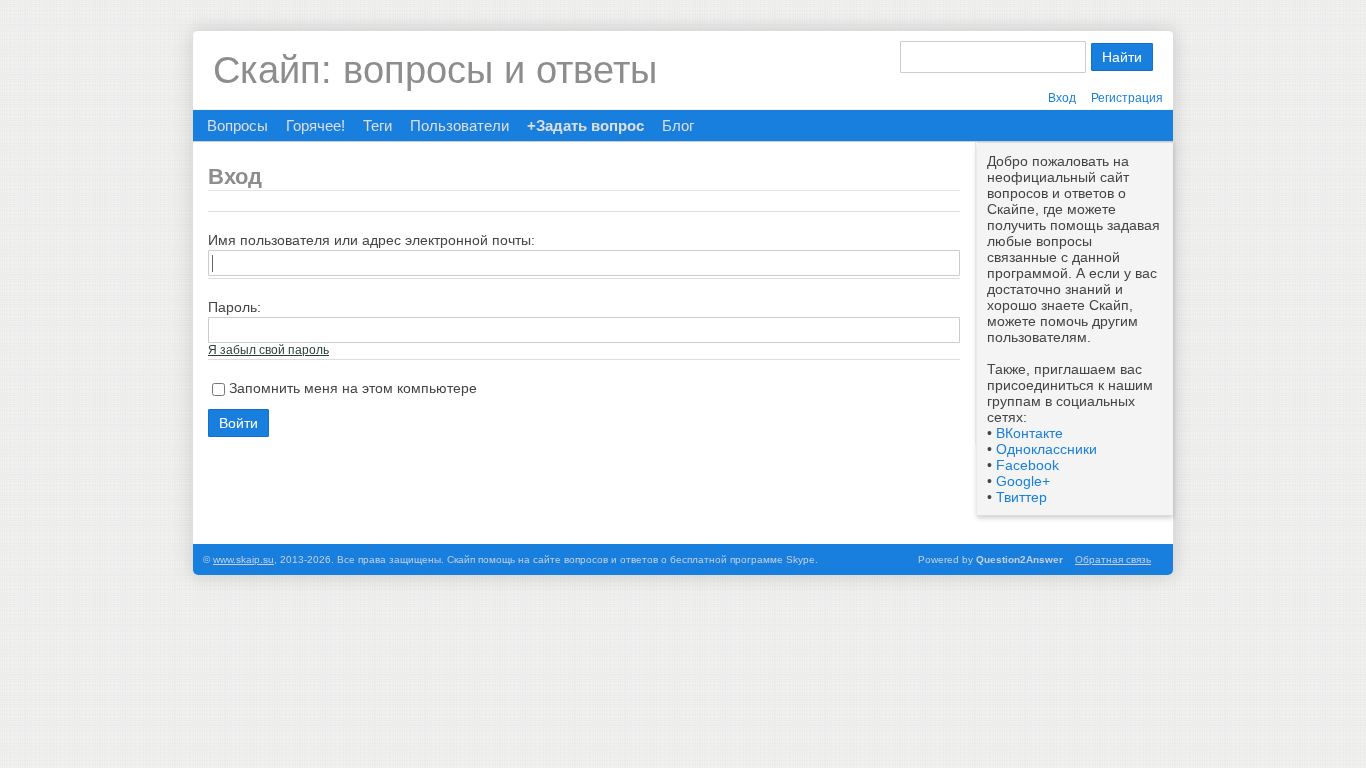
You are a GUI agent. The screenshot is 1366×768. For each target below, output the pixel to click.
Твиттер (1021, 497)
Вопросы (237, 125)
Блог (678, 125)
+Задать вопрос (585, 125)
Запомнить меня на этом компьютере (353, 388)
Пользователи (459, 125)
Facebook (1027, 465)
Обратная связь (1113, 559)
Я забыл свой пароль (268, 350)
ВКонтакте (1029, 433)
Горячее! (315, 125)
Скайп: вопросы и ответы (435, 70)
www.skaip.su (243, 559)
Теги (377, 125)
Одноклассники (1046, 449)
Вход (1062, 98)
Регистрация (1127, 98)
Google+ (1023, 481)
